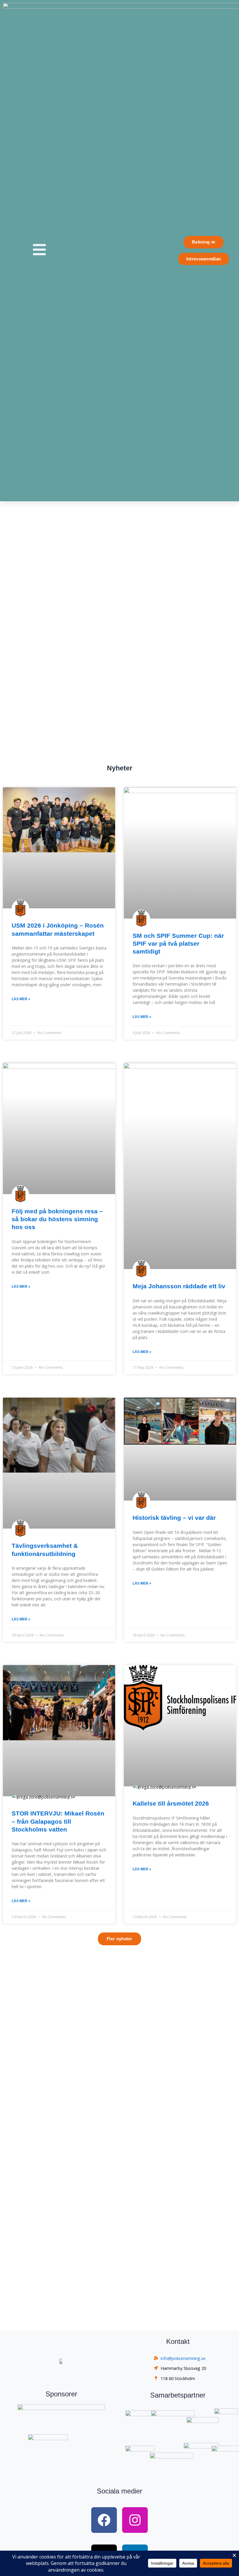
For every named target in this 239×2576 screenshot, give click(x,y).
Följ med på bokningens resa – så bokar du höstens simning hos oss (57, 1219)
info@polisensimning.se (183, 2358)
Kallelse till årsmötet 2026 (171, 1803)
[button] (119, 1939)
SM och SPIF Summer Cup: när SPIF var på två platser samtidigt (178, 944)
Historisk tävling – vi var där (174, 1518)
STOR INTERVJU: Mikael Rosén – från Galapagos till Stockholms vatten (58, 1821)
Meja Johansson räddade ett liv (179, 1286)
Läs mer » (21, 999)
